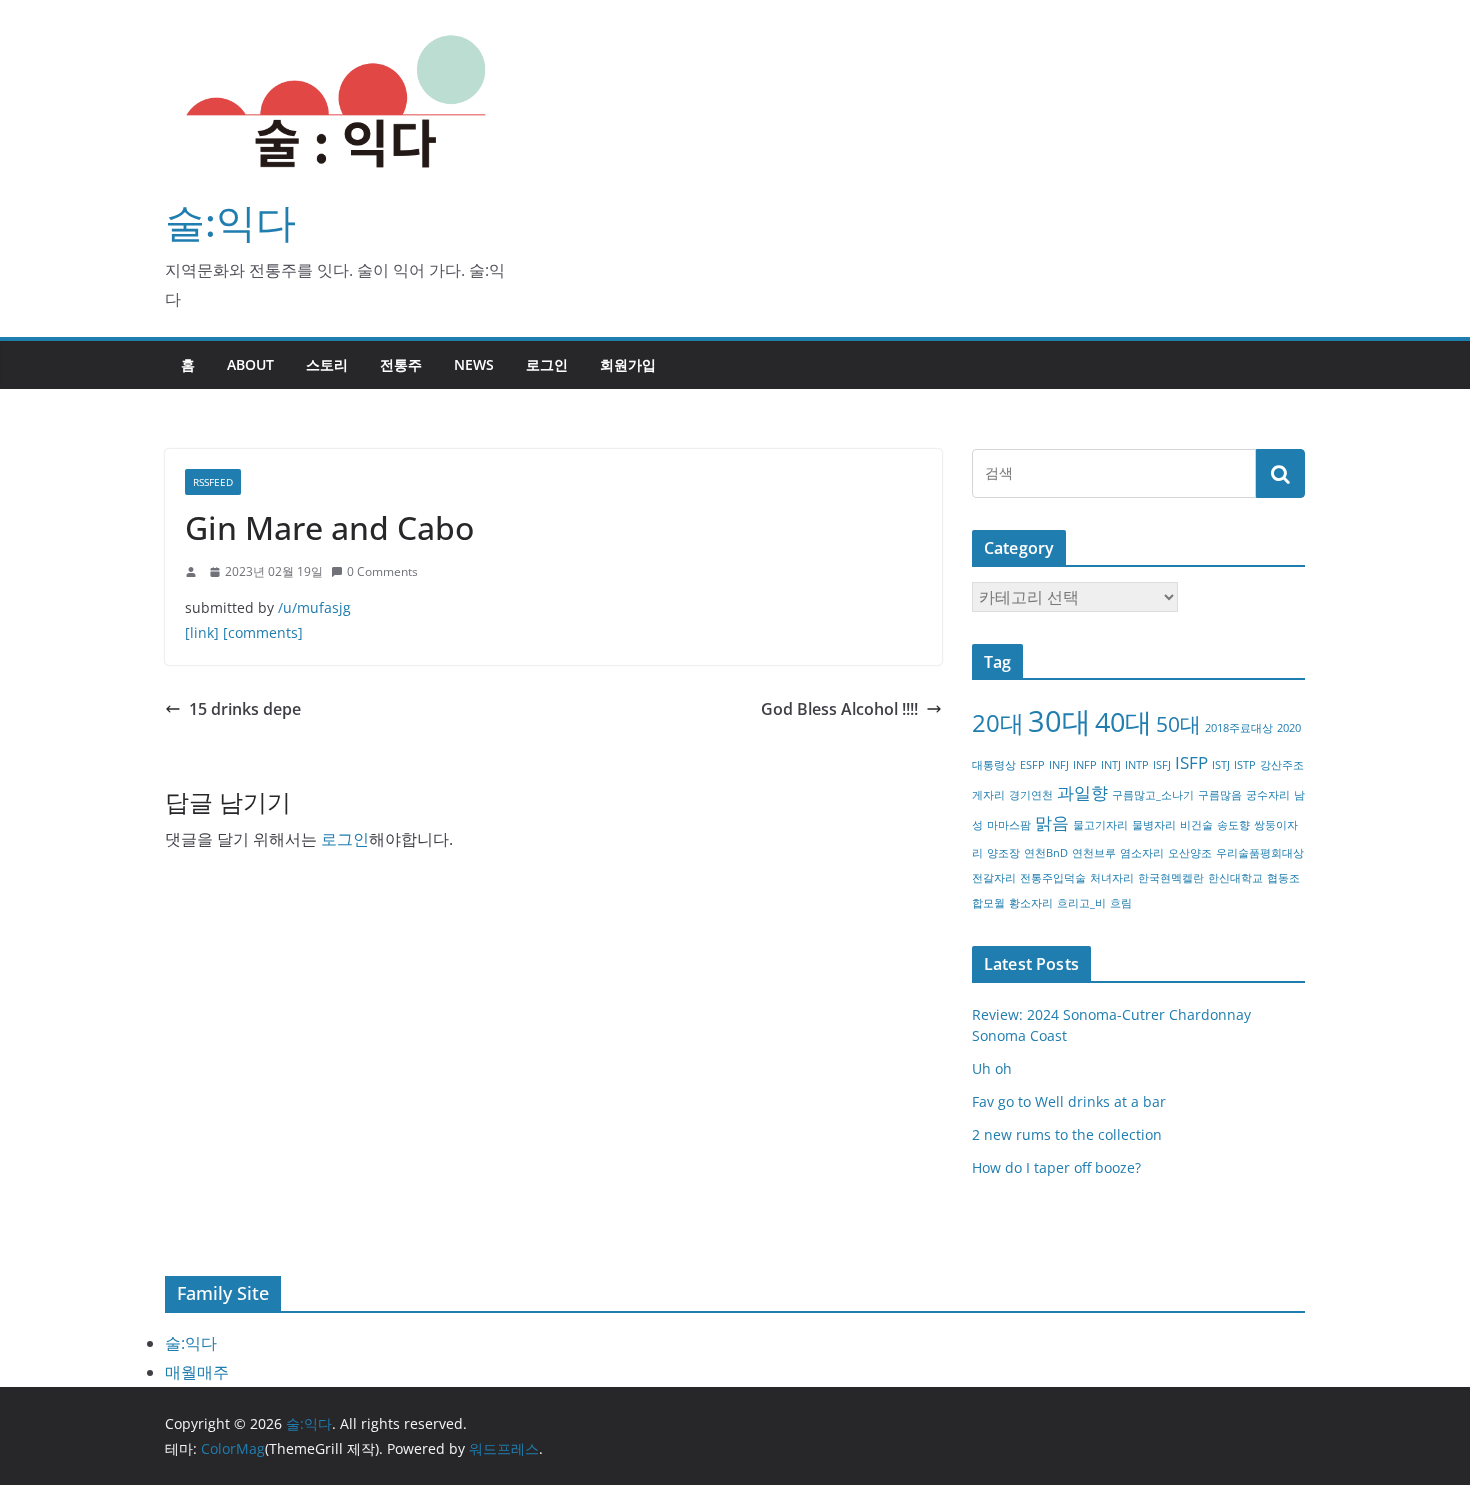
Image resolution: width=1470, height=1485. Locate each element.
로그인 (547, 364)
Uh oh (992, 1068)
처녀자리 (1112, 878)
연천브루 (1094, 853)
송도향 (1233, 825)
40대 (1123, 721)
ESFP (1032, 765)
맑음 (1052, 822)
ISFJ (1162, 765)
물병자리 (1154, 825)
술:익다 (230, 221)
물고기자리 (1100, 825)
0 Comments (382, 571)
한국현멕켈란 (1171, 878)
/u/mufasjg (314, 607)
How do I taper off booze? (1056, 1167)
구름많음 (1220, 795)
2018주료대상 (1239, 728)
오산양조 (1190, 853)
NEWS (474, 364)
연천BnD (1046, 853)
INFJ (1059, 765)
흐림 (1121, 903)
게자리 (988, 795)
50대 (1178, 724)
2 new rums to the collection (1067, 1134)
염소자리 (1142, 853)
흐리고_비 (1081, 903)
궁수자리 (1268, 795)
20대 (998, 722)
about (250, 364)
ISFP (1191, 762)
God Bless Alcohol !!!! (839, 709)
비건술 (1196, 825)
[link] (202, 632)
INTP (1137, 765)
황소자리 (1031, 903)
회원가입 (628, 364)
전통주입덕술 (1053, 878)
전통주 (401, 364)
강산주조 (1282, 765)
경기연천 (1031, 795)
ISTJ (1221, 765)
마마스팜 (1009, 825)
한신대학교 (1235, 878)
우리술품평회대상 (1260, 853)
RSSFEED (213, 482)
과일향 (1082, 792)
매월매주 (197, 1372)
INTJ (1111, 765)
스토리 (327, 364)
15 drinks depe (245, 709)
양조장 (1003, 853)
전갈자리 (994, 878)
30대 (1059, 721)
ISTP (1245, 765)
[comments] (263, 632)
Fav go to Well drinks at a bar (1069, 1101)
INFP (1085, 765)
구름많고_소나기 (1153, 795)
